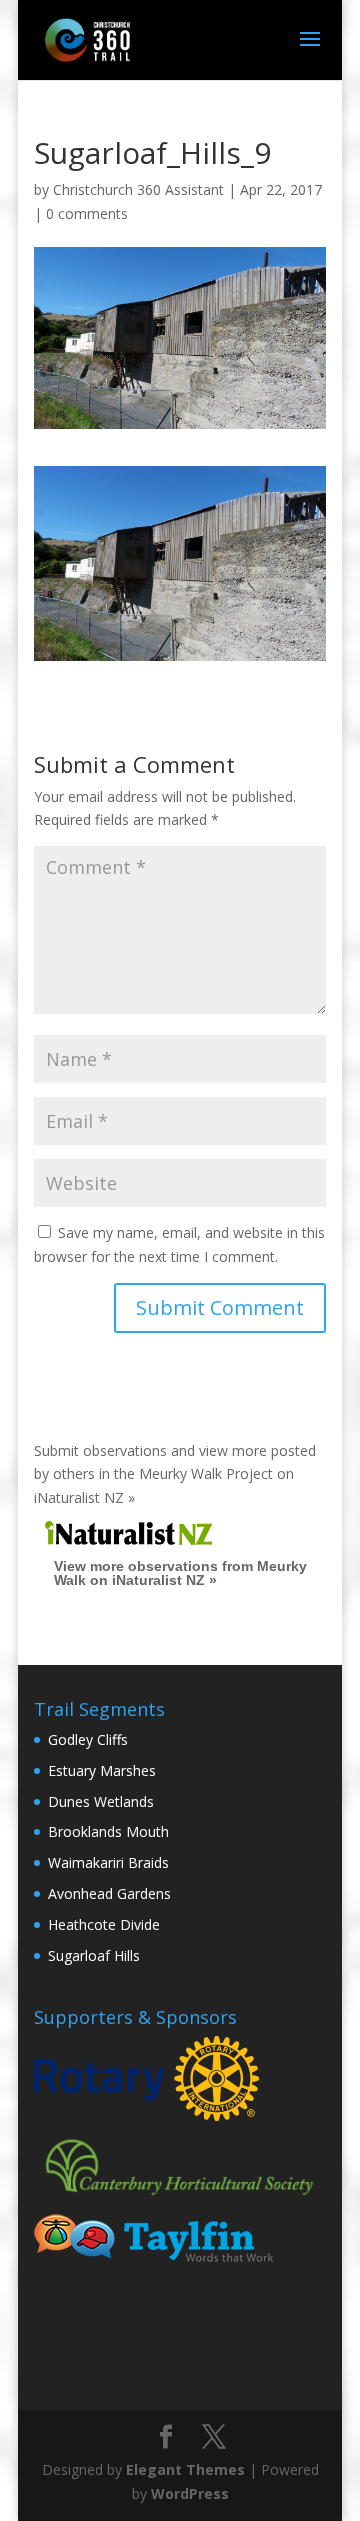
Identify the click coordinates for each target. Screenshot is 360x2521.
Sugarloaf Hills (94, 1955)
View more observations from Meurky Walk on (180, 1573)
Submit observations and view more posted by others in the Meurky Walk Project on (175, 1474)
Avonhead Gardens (109, 1893)
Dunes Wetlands (101, 1801)
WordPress (190, 2493)
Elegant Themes (185, 2469)
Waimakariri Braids (108, 1862)
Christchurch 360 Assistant (138, 189)
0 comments (87, 213)
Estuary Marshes (102, 1770)
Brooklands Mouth (108, 1831)
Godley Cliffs (88, 1739)
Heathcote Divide (104, 1924)
